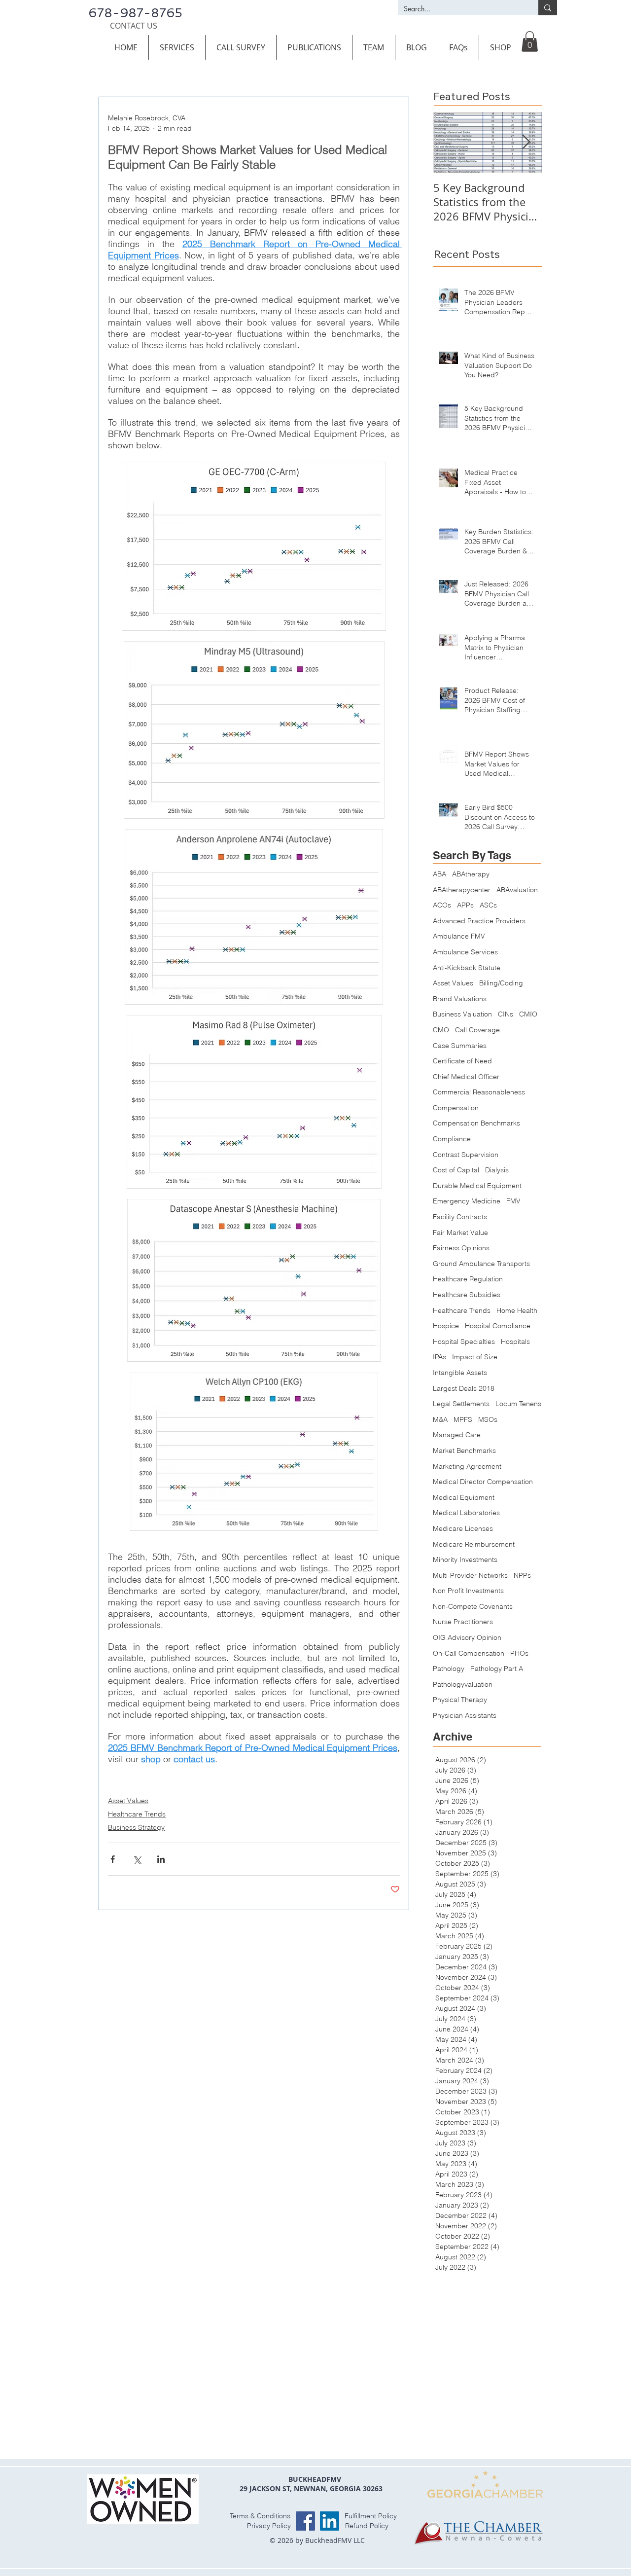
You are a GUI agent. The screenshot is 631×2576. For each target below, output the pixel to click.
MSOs (488, 1419)
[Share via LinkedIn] (161, 1859)
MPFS (463, 1419)
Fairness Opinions (461, 1248)
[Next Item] (526, 142)
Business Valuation (462, 1014)
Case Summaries (460, 1046)
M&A (440, 1419)
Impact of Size (475, 1357)
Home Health (517, 1310)
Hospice (446, 1326)
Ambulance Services (465, 952)
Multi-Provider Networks (470, 1575)
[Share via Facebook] (113, 1859)
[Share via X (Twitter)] (137, 1859)
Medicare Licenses (463, 1528)
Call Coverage (477, 1030)
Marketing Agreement (467, 1466)
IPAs (439, 1357)
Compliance (452, 1139)
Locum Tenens (518, 1404)
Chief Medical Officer (466, 1077)
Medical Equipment (464, 1497)
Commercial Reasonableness (479, 1092)
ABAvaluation (517, 890)
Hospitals (515, 1342)
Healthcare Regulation (468, 1279)
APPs (465, 905)
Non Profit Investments (468, 1591)
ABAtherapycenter (462, 890)
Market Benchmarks (464, 1451)
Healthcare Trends (137, 1814)
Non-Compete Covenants (473, 1606)
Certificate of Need (462, 1061)
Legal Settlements (461, 1404)
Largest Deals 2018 (464, 1388)
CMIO (528, 1014)
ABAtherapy (471, 874)
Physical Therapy (460, 1700)
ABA (439, 874)
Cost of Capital (456, 1170)
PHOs (519, 1653)
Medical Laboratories (466, 1513)
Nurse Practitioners (463, 1622)
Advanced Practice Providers (479, 921)
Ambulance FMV (459, 936)
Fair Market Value (460, 1233)
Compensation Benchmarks (476, 1123)
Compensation (456, 1108)
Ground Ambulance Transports (481, 1264)
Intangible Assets (460, 1373)
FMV (513, 1201)
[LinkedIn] (330, 2521)
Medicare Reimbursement (474, 1544)
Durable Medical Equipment (477, 1186)
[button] (177, 47)
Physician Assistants (465, 1715)
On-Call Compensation (469, 1653)
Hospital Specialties (464, 1342)
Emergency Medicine (467, 1201)
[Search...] (548, 8)
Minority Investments (465, 1560)
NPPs (522, 1575)
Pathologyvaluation (463, 1684)
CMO (441, 1030)
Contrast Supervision (466, 1155)
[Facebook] (305, 2521)
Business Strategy (136, 1827)
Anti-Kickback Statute (467, 968)
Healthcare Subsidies (467, 1295)
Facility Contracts (460, 1217)
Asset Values (128, 1801)
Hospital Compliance (498, 1326)
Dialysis (497, 1170)
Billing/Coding (501, 983)
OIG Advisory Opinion (467, 1637)
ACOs (442, 905)
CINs (506, 1014)
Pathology (449, 1669)
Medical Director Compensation (483, 1482)
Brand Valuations (460, 999)
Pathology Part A (497, 1669)
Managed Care (457, 1435)
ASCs (488, 905)
